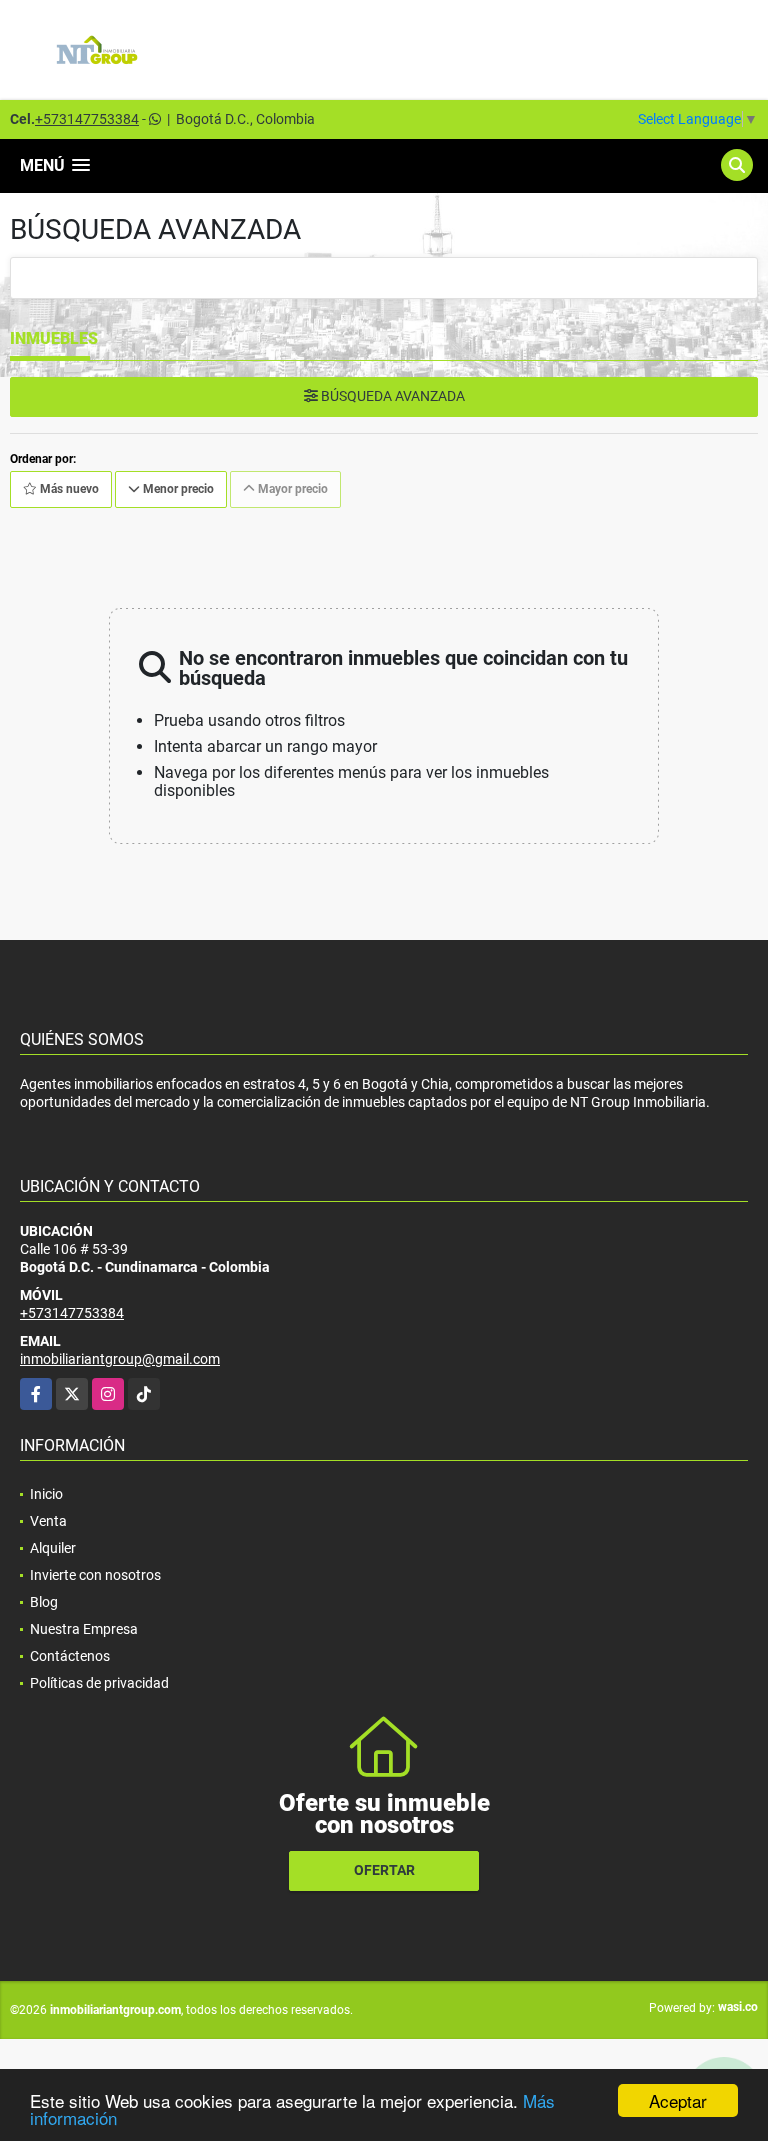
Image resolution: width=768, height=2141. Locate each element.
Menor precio (177, 489)
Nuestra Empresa (84, 1629)
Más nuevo (68, 489)
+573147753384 (87, 119)
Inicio (46, 1494)
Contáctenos (70, 1656)
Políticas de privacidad (99, 1683)
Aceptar (678, 2100)
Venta (48, 1521)
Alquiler (53, 1548)
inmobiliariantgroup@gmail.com (120, 1359)
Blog (44, 1602)
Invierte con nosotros (95, 1575)
